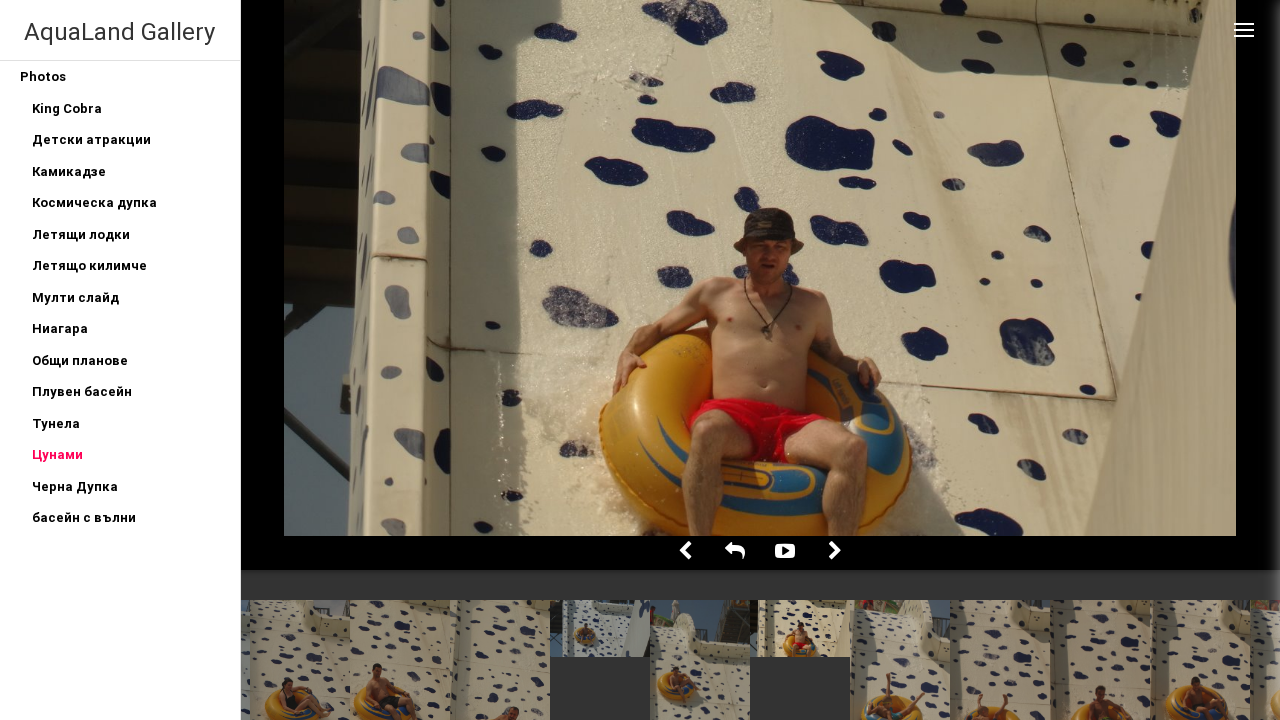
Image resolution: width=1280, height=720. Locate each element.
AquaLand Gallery (119, 31)
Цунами (57, 454)
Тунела (56, 423)
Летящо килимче (89, 265)
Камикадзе (69, 171)
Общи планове (80, 360)
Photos (43, 76)
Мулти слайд (75, 297)
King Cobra (67, 108)
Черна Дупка (75, 486)
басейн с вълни (84, 517)
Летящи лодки (81, 234)
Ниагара (60, 328)
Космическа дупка (94, 202)
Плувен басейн (82, 391)
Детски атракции (91, 139)
